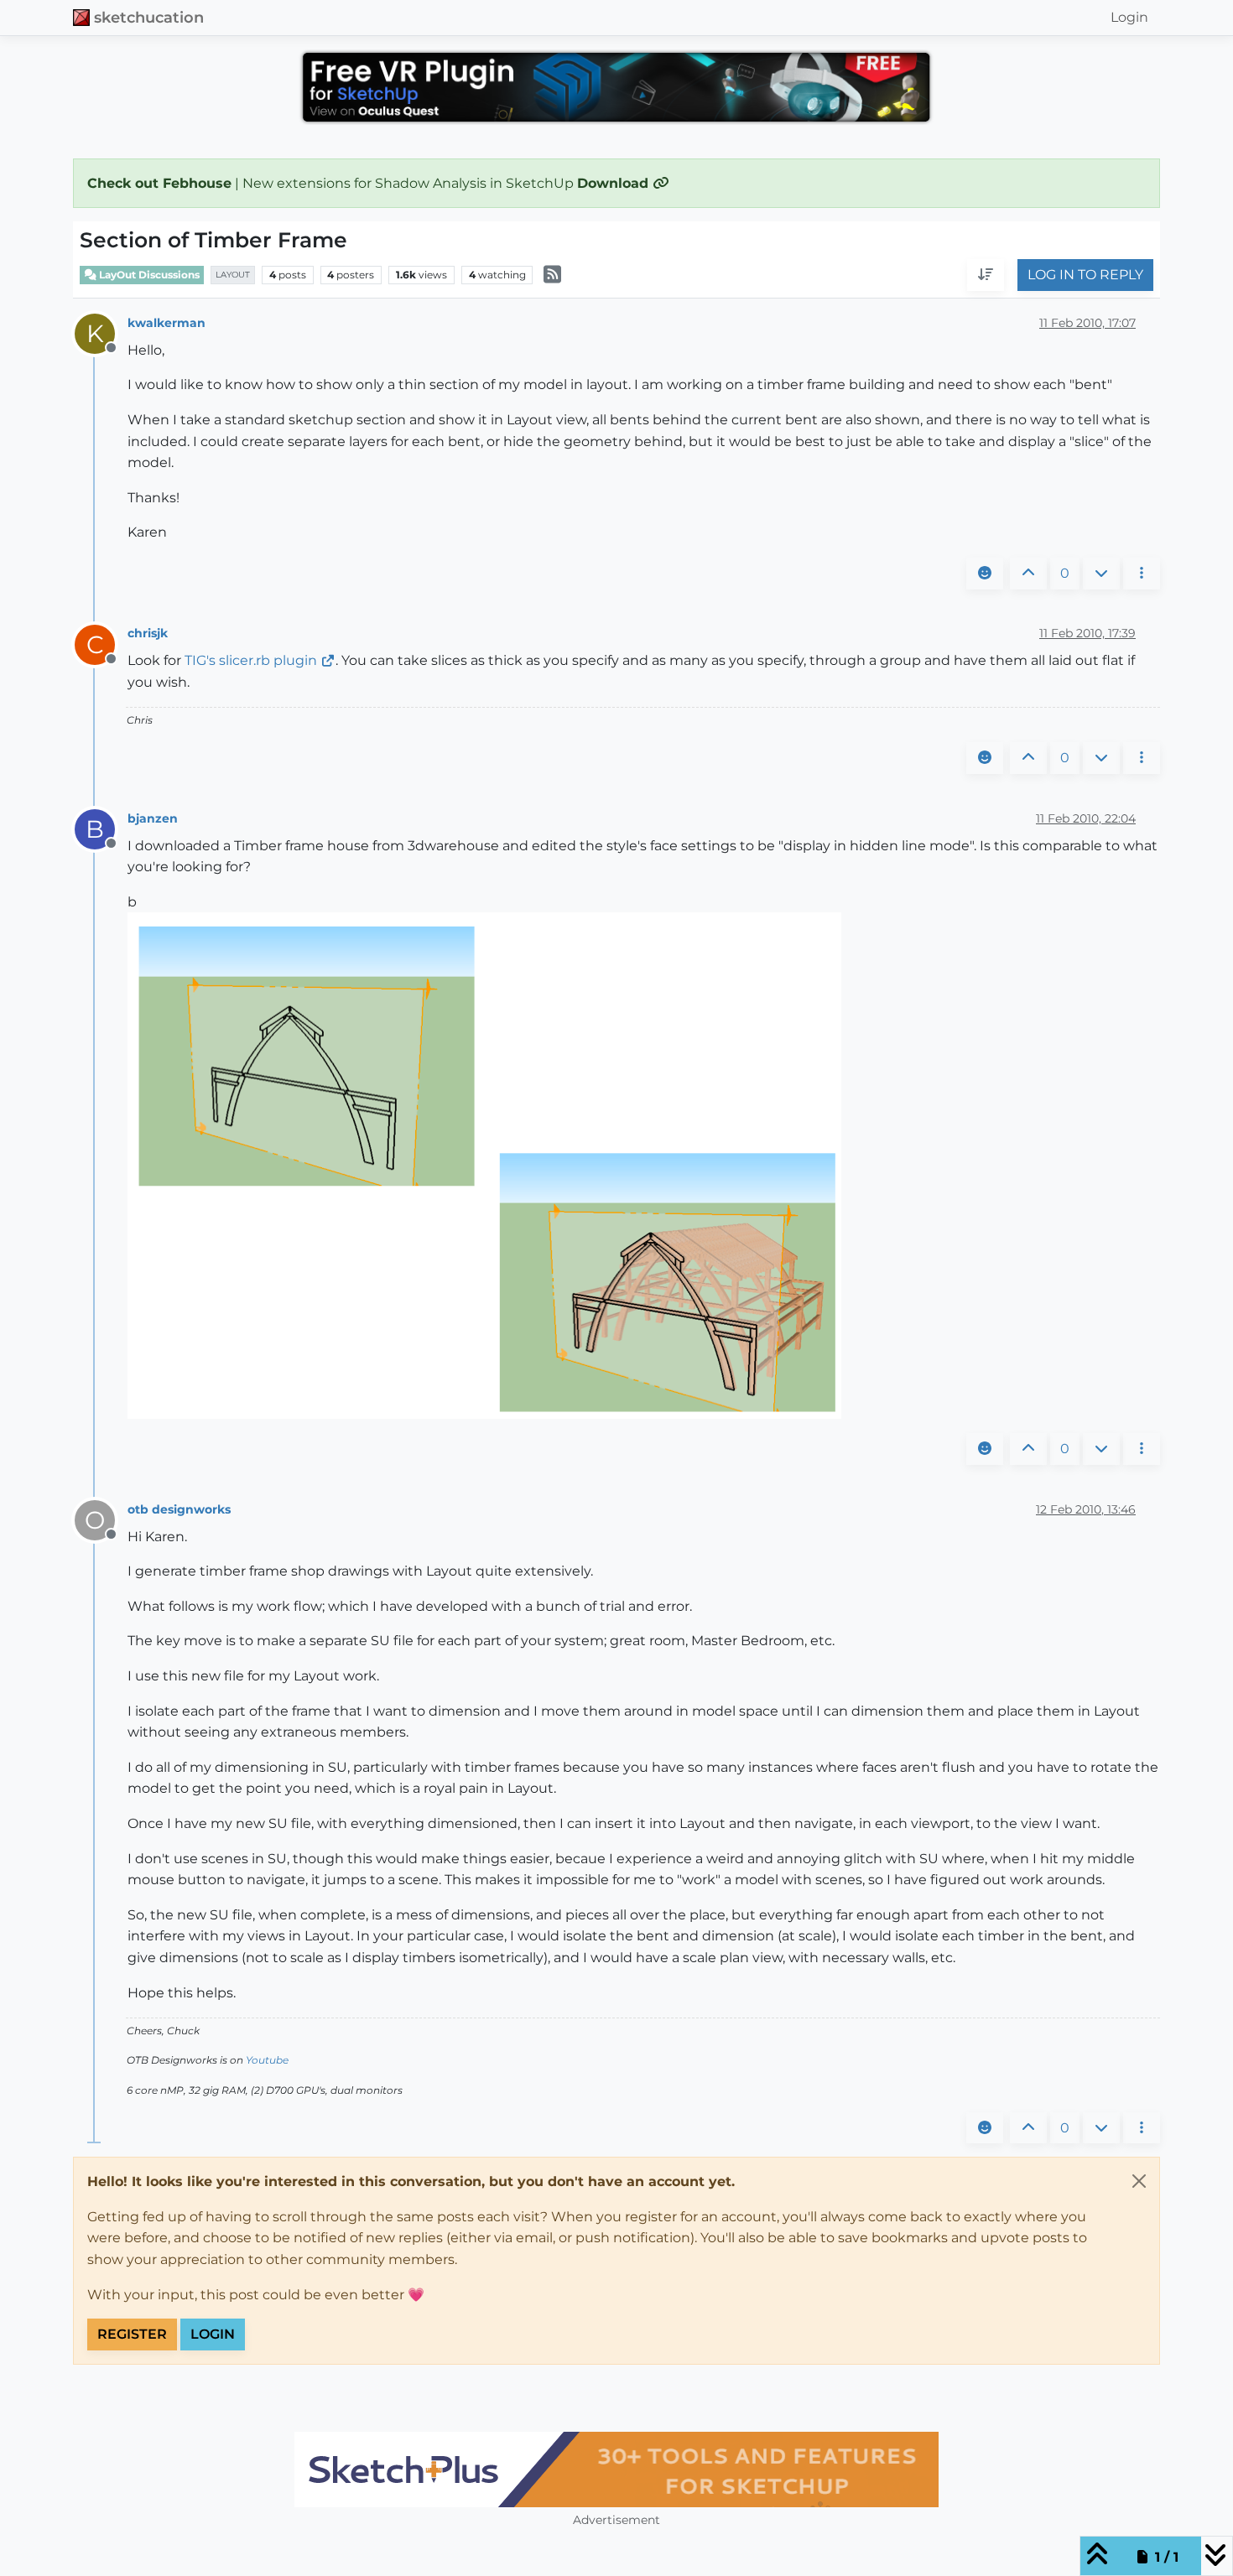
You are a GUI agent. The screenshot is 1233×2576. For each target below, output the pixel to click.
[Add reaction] (985, 574)
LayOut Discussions (148, 275)
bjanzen (153, 818)
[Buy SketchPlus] (616, 2470)
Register (132, 2334)
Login (213, 2334)
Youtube (267, 2060)
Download (615, 183)
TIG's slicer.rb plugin (251, 660)
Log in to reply (1085, 275)
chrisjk (148, 633)
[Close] (1139, 2181)
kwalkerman (166, 323)
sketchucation (149, 17)
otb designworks (179, 1509)
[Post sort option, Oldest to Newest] (986, 276)
